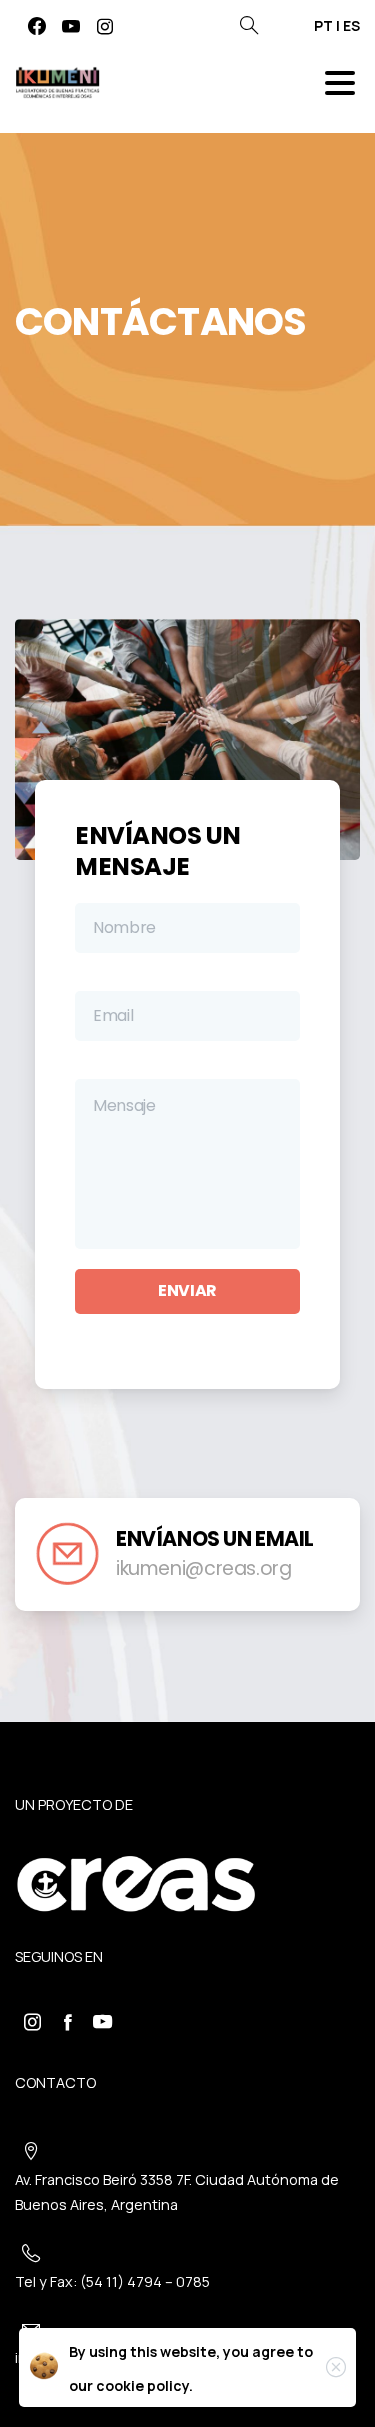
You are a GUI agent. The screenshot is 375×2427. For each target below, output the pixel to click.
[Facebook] (37, 26)
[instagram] (105, 26)
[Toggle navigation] (340, 83)
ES (351, 25)
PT (323, 25)
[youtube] (71, 26)
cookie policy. (144, 2385)
